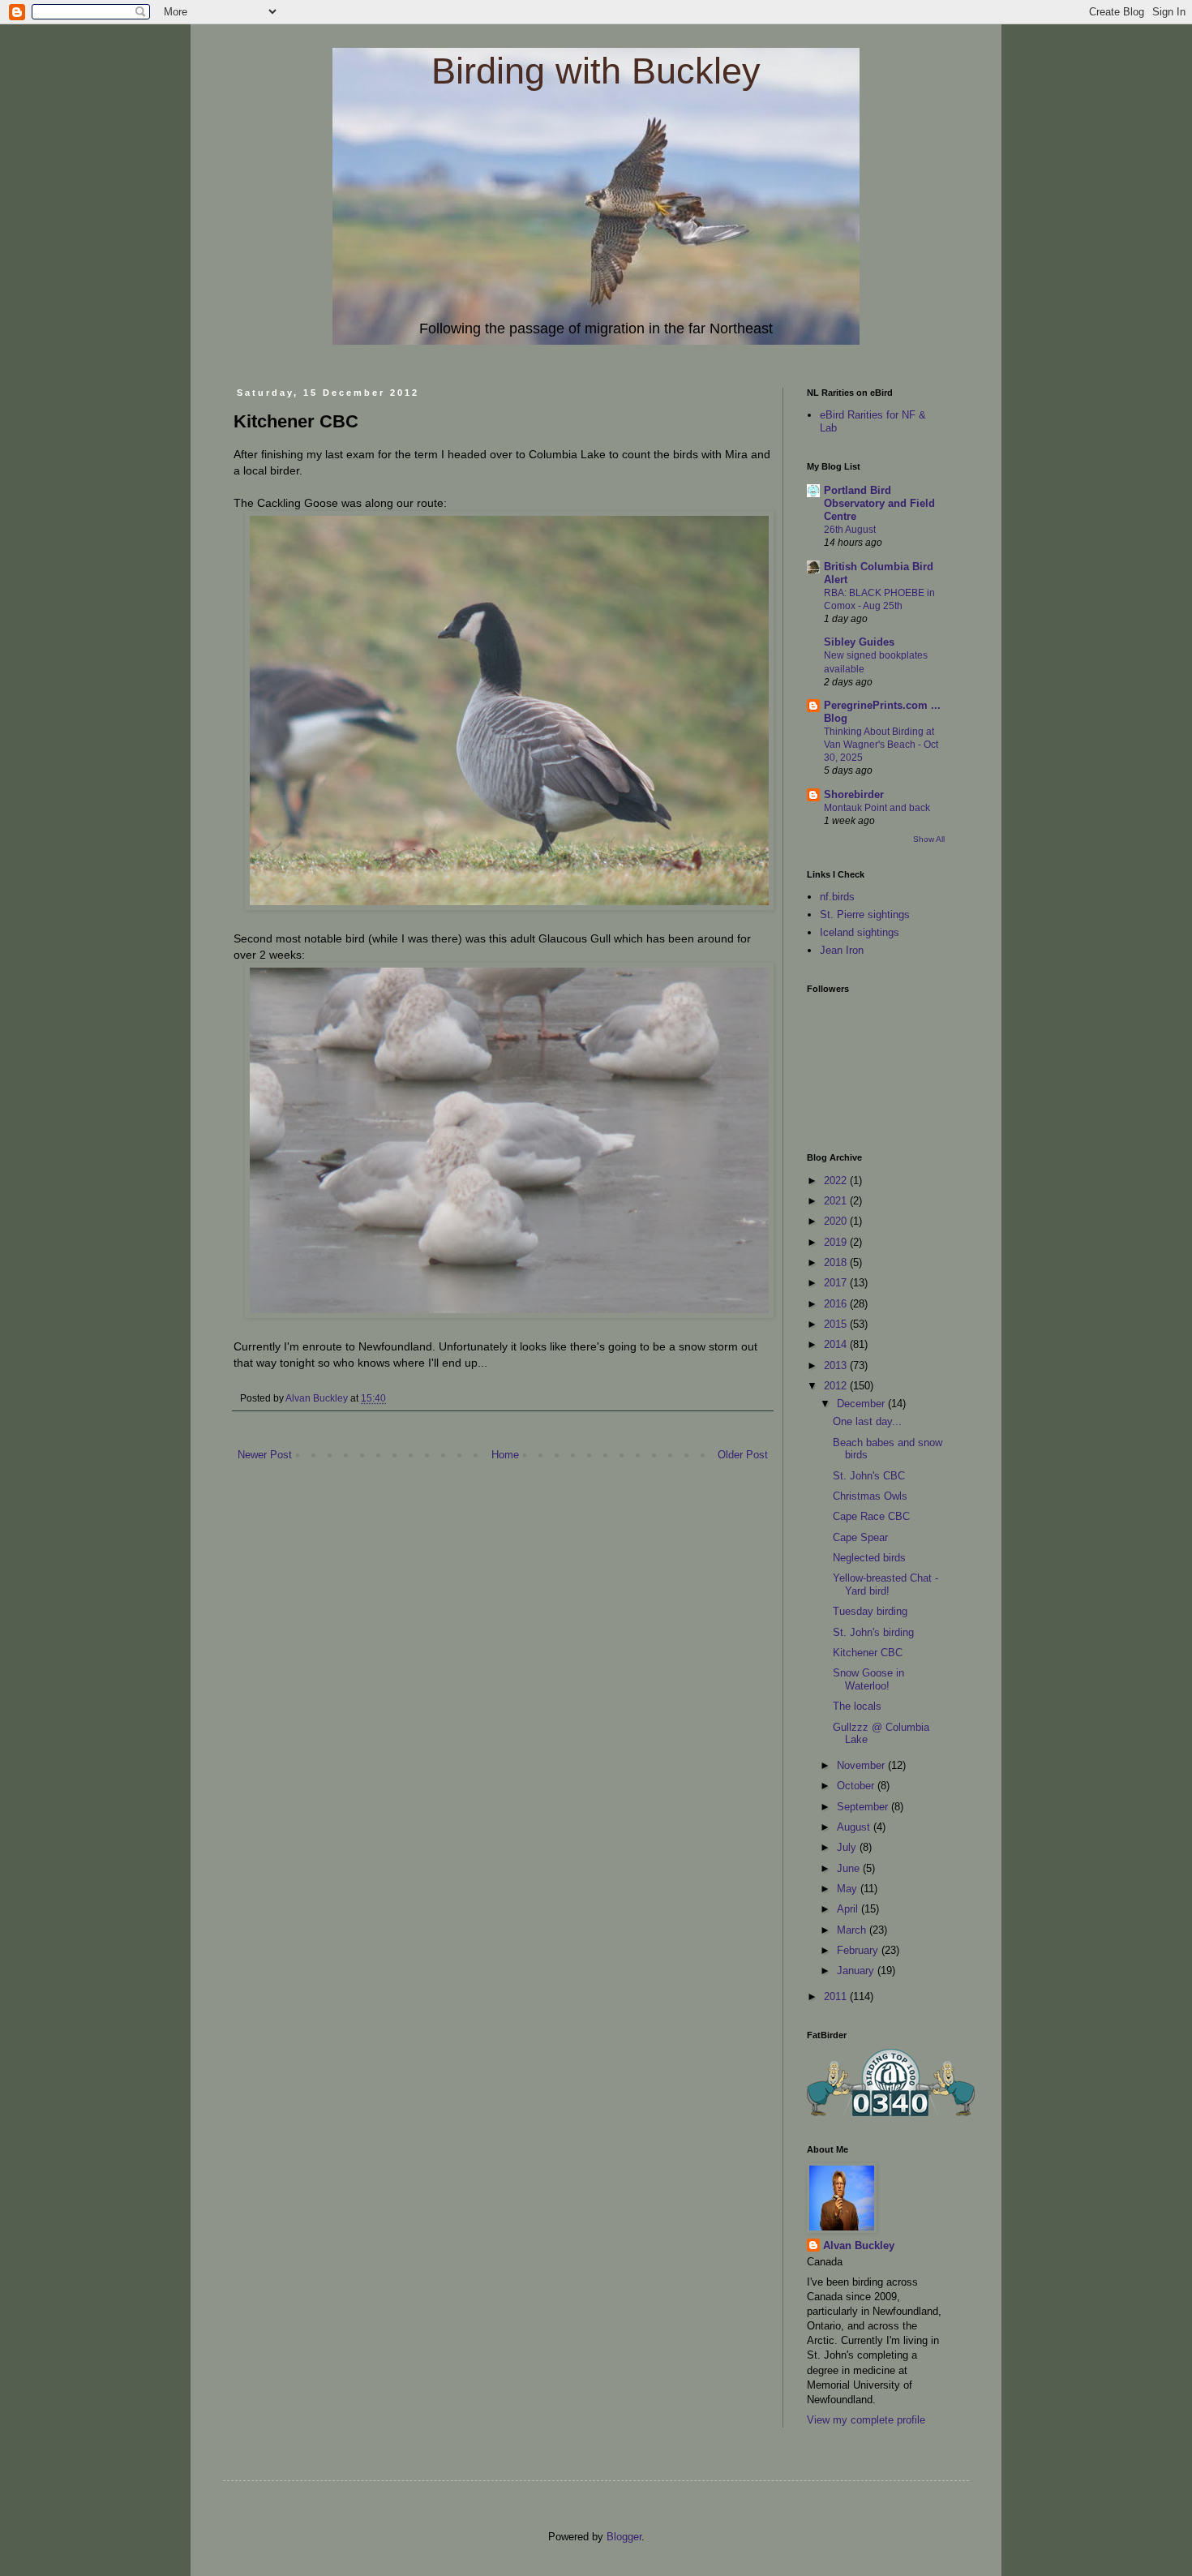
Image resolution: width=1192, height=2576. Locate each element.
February (859, 1950)
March (853, 1930)
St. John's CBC (869, 1476)
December (862, 1404)
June (850, 1868)
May (849, 1889)
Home (505, 1455)
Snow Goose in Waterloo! (868, 1679)
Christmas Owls (870, 1496)
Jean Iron (842, 950)
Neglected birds (869, 1558)
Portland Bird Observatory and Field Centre (879, 503)
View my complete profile (866, 2420)
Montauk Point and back (877, 808)
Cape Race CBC (871, 1516)
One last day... (867, 1421)
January (857, 1971)
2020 (837, 1221)
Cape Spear (860, 1537)
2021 (837, 1201)
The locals (857, 1706)
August (855, 1827)
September (864, 1807)
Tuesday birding (870, 1611)
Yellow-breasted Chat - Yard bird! (885, 1584)
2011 (837, 1996)
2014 (837, 1344)
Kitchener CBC (868, 1653)
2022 (837, 1181)
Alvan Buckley (859, 2245)
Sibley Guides (859, 642)
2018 (837, 1262)
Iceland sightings (860, 932)
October (857, 1786)
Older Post (743, 1455)
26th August (850, 530)
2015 (837, 1324)
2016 (837, 1304)
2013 (837, 1365)
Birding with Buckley (596, 71)
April (849, 1909)
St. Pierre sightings (865, 914)
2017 (837, 1283)
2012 (837, 1386)
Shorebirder (854, 794)
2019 (837, 1242)
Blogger (624, 2537)
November (862, 1765)
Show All (929, 839)
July (848, 1847)
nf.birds (837, 897)
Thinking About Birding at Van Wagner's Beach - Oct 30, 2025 (881, 745)
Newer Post (265, 1455)
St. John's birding (873, 1632)
